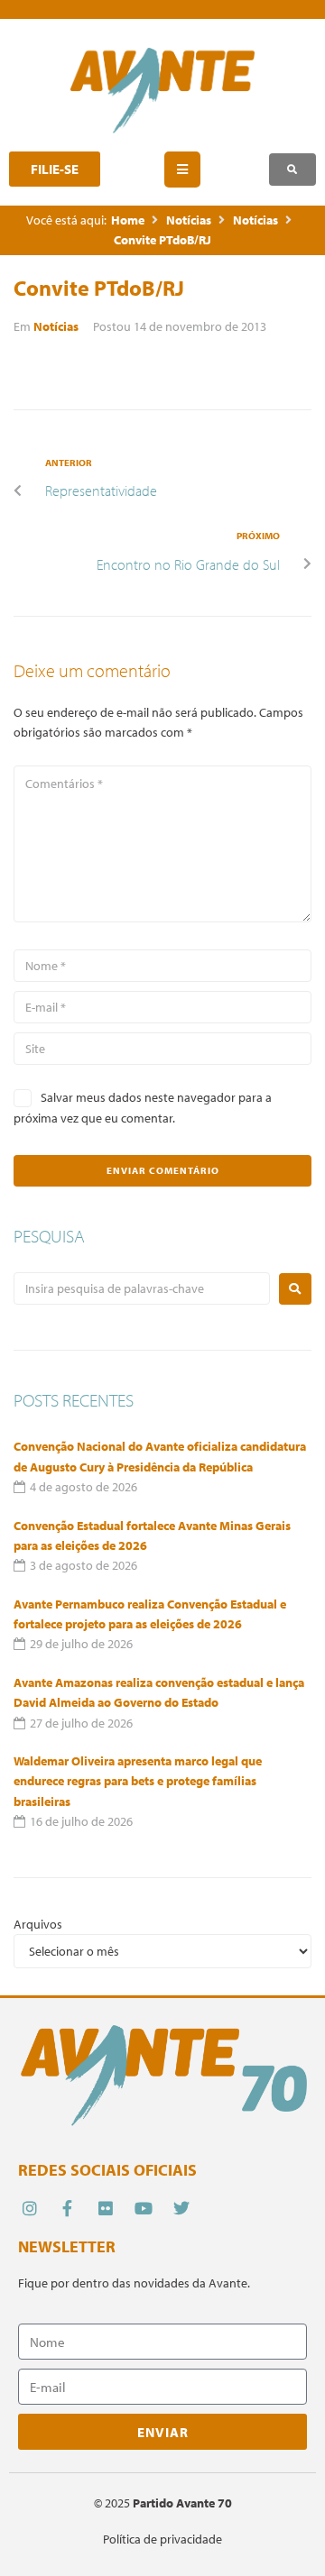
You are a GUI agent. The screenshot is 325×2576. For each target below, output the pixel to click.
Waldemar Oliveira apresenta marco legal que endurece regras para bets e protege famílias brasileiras (138, 1781)
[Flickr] (105, 2208)
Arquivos (38, 1924)
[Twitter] (182, 2208)
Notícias (189, 220)
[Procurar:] (142, 1288)
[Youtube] (144, 2208)
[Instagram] (29, 2208)
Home (128, 220)
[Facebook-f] (67, 2208)
